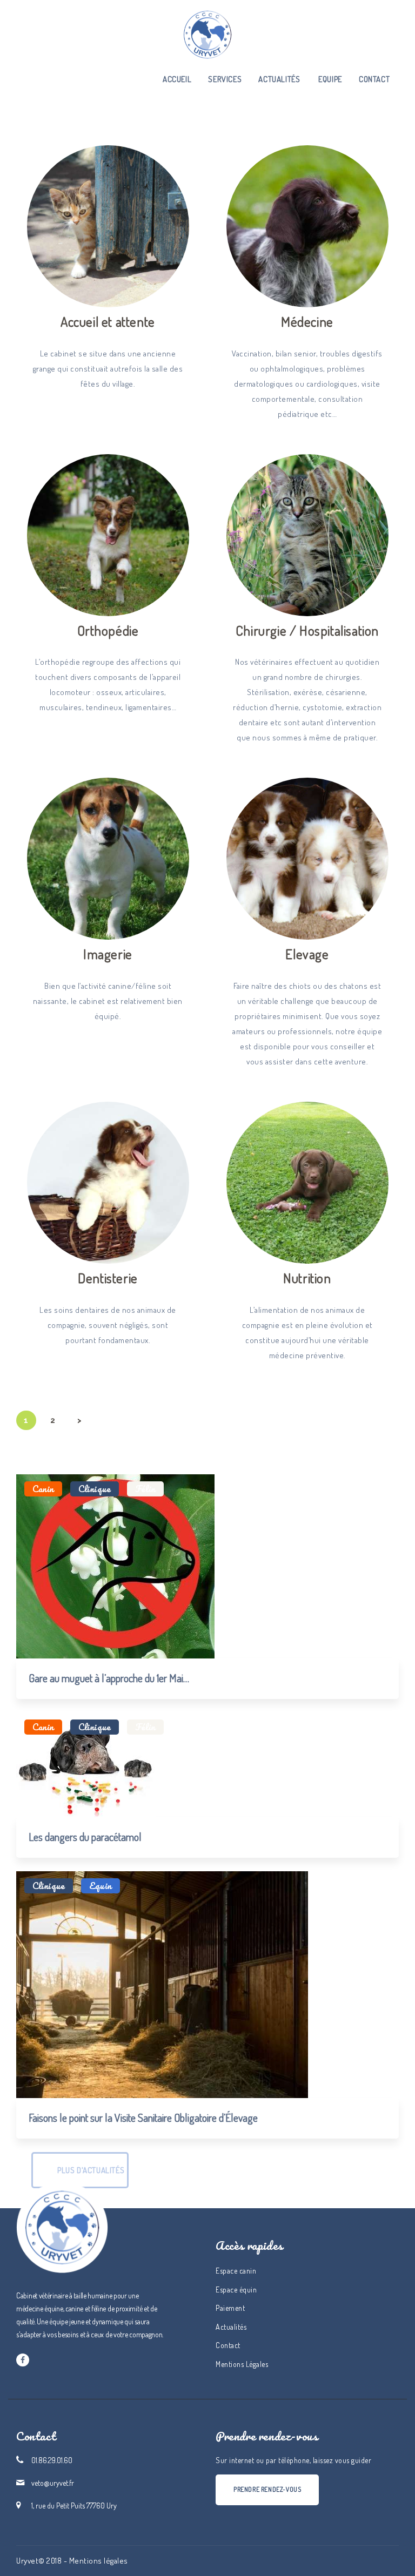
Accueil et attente (108, 321)
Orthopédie (108, 630)
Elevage (307, 954)
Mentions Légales (242, 2364)
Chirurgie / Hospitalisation (307, 630)
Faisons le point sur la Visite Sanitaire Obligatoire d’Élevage (143, 2118)
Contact (228, 2345)
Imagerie (108, 954)
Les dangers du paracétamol (85, 1837)
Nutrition (307, 1278)
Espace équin (236, 2290)
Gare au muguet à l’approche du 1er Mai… (109, 1678)
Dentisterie (108, 1278)
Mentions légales (99, 2561)
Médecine (307, 321)
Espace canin (236, 2271)
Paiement (230, 2308)
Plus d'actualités (91, 2170)
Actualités (231, 2327)
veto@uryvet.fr (53, 2483)
